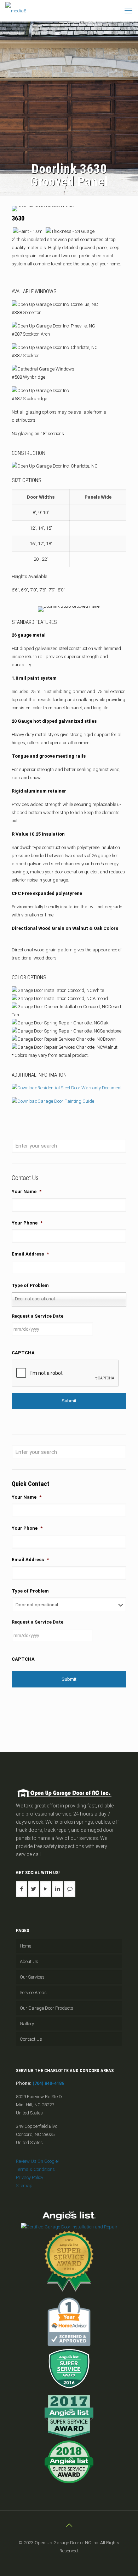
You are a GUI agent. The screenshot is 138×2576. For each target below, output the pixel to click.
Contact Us (31, 2039)
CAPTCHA (23, 1353)
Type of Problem (30, 1285)
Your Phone (27, 1223)
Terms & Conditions (35, 2169)
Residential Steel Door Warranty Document (80, 1088)
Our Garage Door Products (47, 2008)
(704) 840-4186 (48, 2083)
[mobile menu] (128, 11)
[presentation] (65, 1373)
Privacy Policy (30, 2177)
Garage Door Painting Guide (66, 1101)
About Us (29, 1961)
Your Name (27, 1191)
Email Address (30, 1254)
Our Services (32, 1977)
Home (25, 1946)
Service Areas (33, 1993)
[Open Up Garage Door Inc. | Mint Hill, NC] (16, 11)
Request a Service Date (38, 1316)
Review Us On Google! (37, 2161)
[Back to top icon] (69, 2525)
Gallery (27, 2024)
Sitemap (24, 2186)
